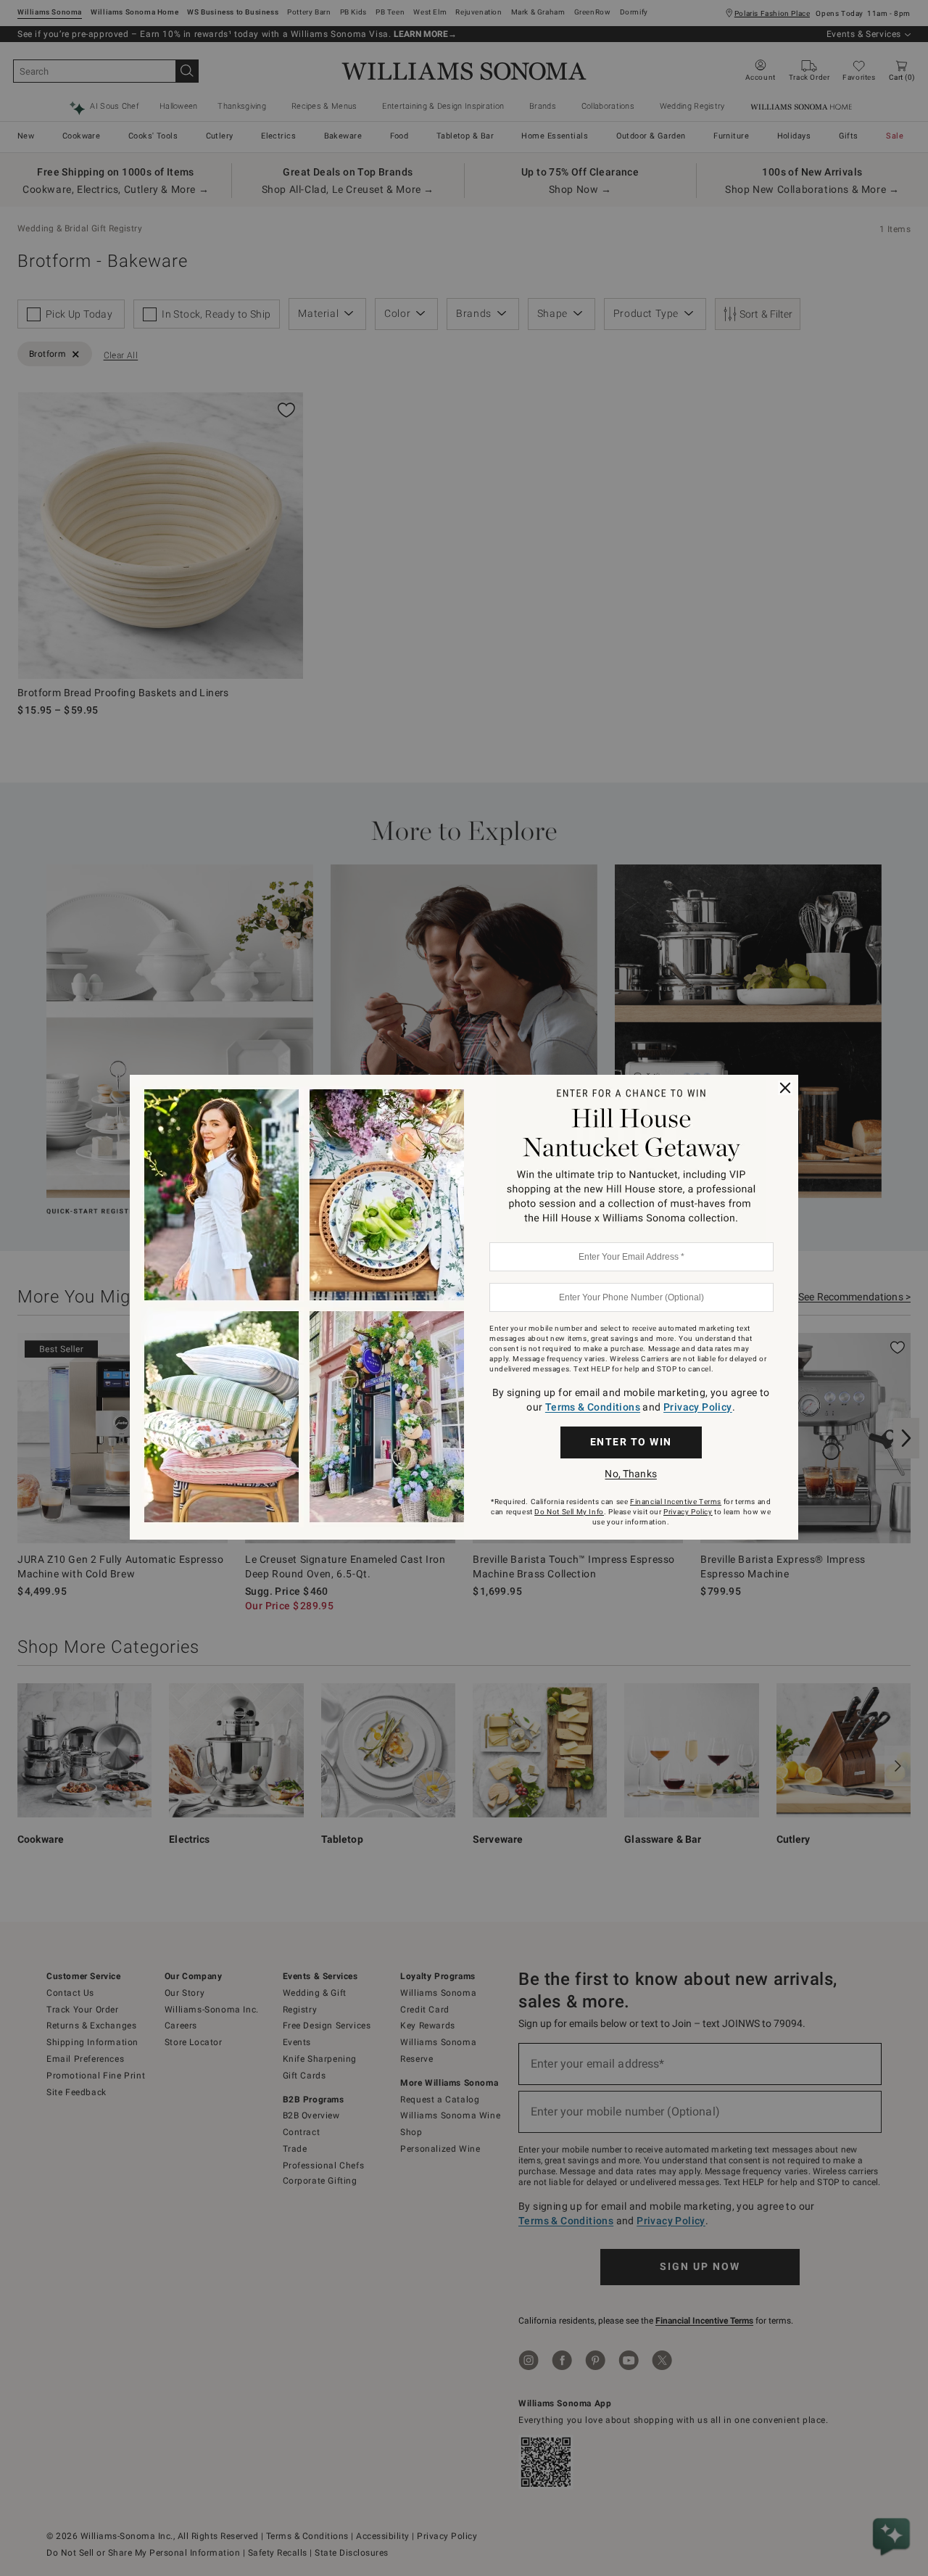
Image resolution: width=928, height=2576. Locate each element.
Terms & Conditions (593, 1407)
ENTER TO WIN (631, 1442)
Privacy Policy (698, 1407)
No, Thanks (630, 1474)
